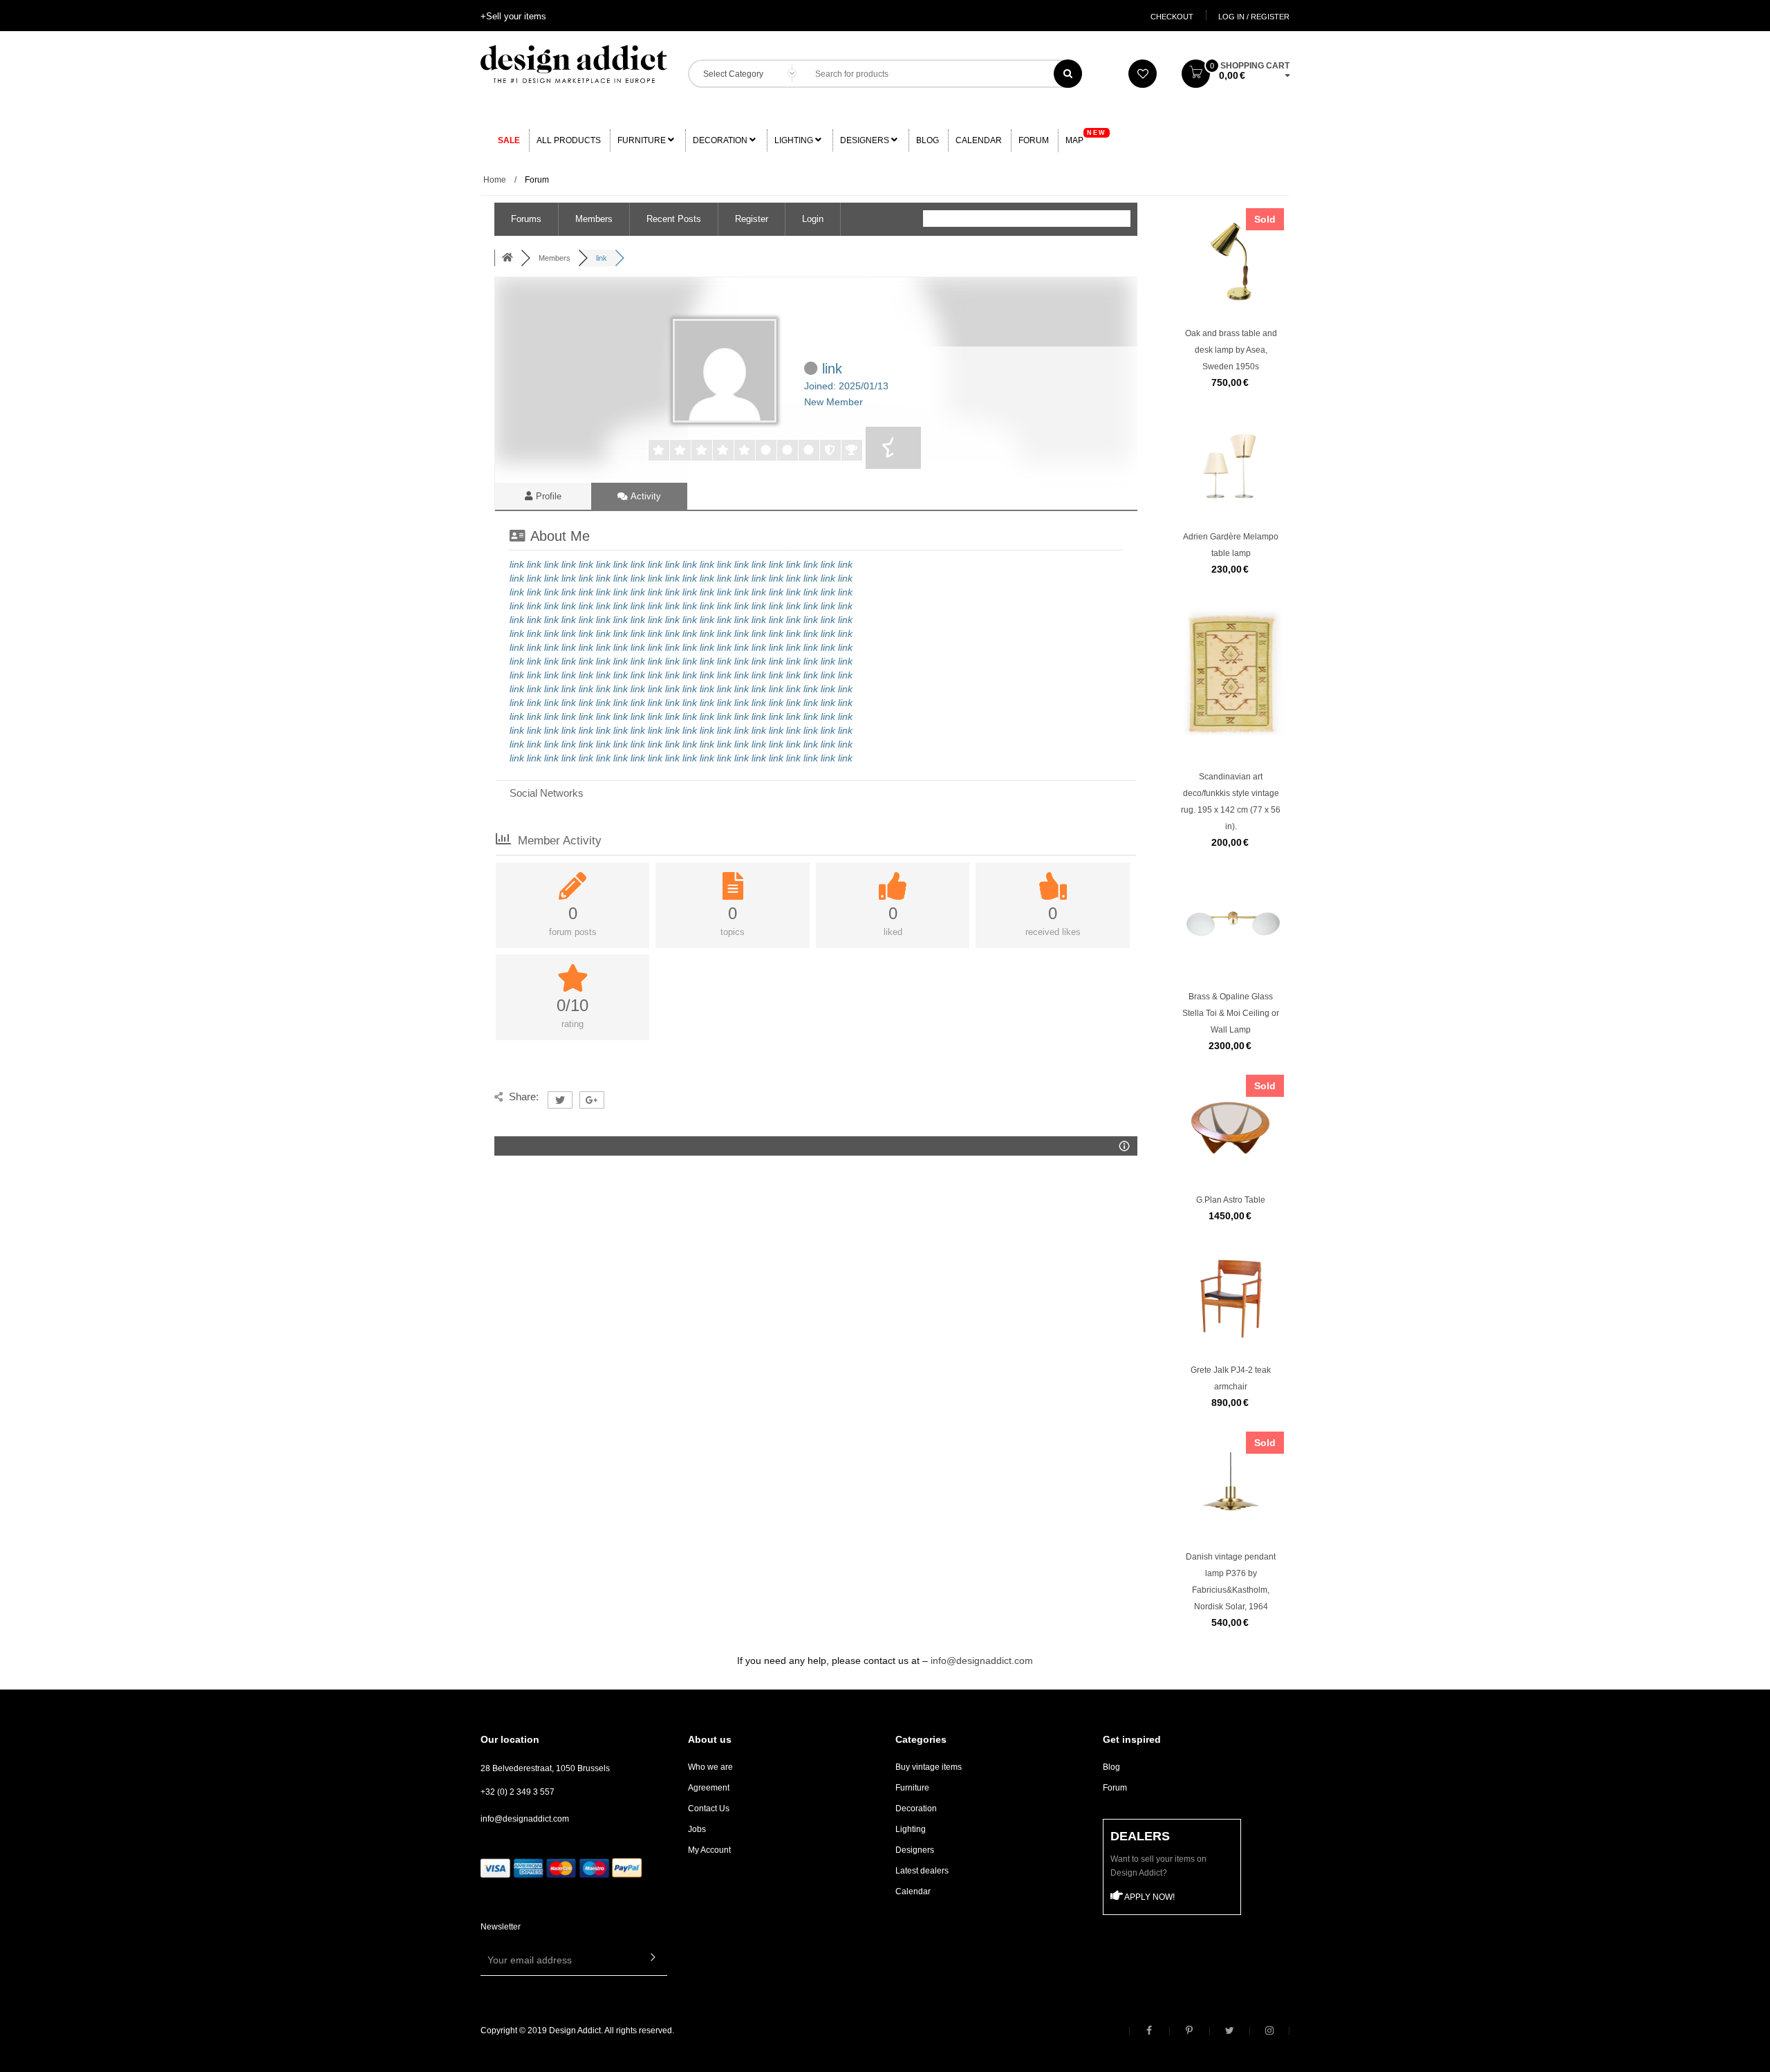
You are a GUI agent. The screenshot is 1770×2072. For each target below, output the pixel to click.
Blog (928, 140)
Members (594, 219)
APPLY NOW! (1149, 1897)
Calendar (979, 140)
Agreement (709, 1788)
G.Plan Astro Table (1231, 1200)
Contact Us (709, 1809)
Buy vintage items (929, 1767)
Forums (526, 219)
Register (752, 219)
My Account (709, 1850)
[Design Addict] (574, 63)
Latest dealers (922, 1871)
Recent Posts (674, 219)
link (517, 564)
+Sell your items (513, 16)
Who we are (710, 1767)
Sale (509, 140)
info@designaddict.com (982, 1661)
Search (1068, 74)
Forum (1034, 140)
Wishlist (1143, 74)
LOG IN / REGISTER (1254, 17)
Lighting (795, 140)
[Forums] (507, 258)
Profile (547, 496)
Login (813, 219)
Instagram (1269, 2031)
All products (569, 140)
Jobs (697, 1829)
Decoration (721, 140)
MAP (1086, 137)
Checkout (1172, 17)
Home (495, 180)
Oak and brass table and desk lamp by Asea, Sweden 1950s (1231, 350)
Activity (645, 496)
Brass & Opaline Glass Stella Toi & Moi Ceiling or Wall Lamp (1231, 1013)
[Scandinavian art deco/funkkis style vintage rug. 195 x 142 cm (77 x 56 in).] (1231, 712)
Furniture (643, 140)
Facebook (1149, 2031)
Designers (866, 140)
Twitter (1229, 2031)
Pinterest (1189, 2031)
